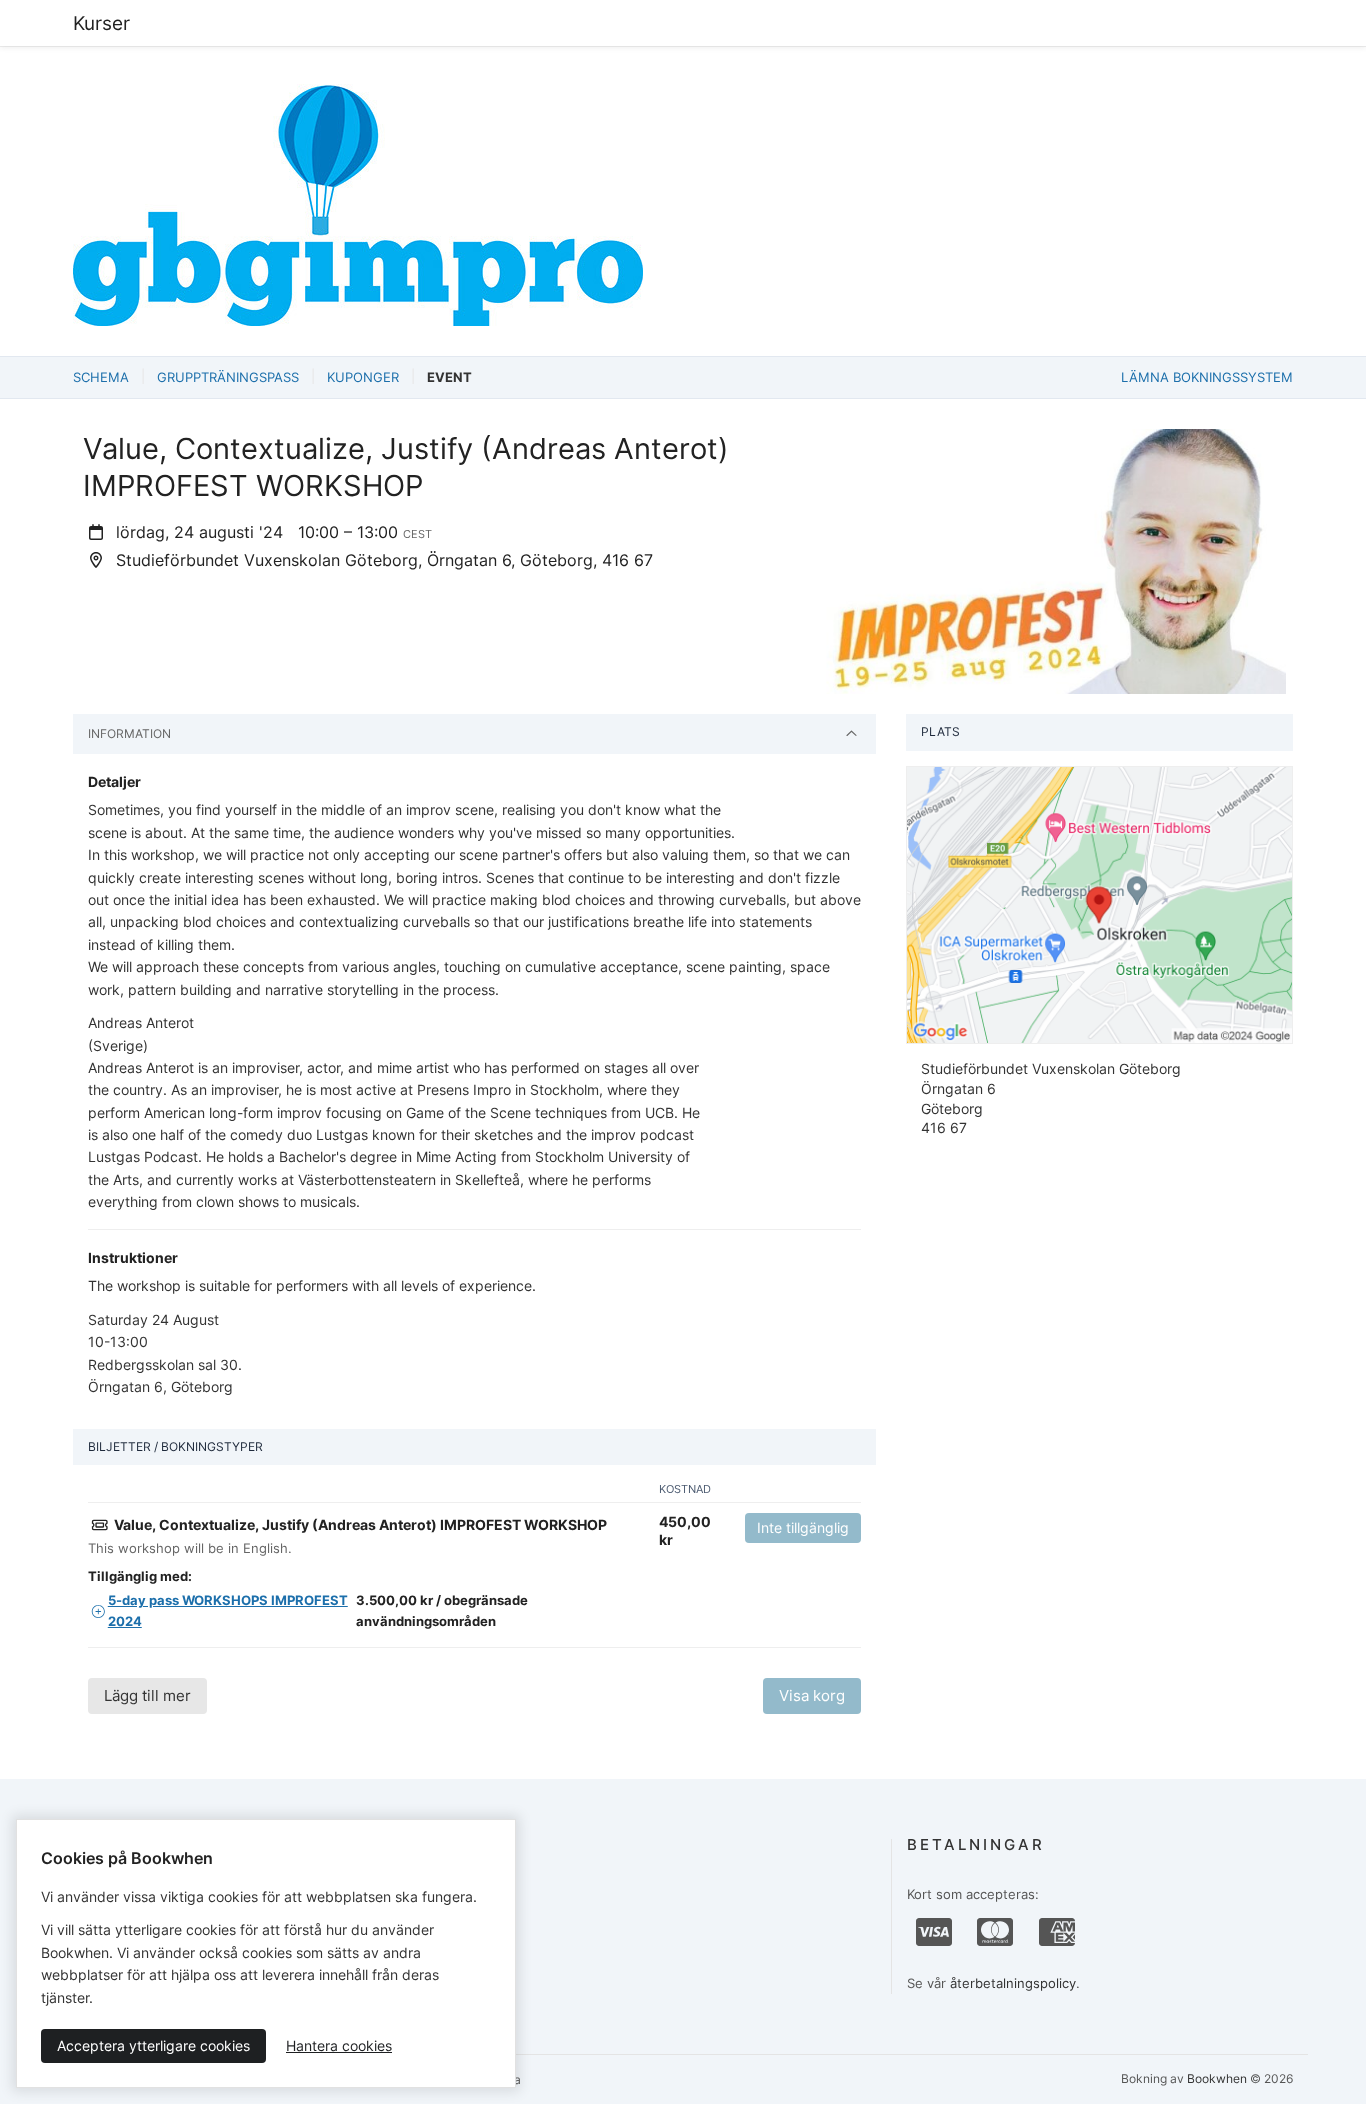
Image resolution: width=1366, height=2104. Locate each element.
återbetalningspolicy (1013, 1983)
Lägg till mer (147, 1695)
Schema (101, 377)
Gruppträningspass (228, 377)
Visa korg (812, 1695)
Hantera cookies (339, 2045)
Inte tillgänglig (803, 1527)
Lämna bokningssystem (1207, 377)
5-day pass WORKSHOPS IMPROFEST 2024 (228, 1610)
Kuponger (363, 377)
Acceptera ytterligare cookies (153, 2045)
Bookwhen (1217, 2078)
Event (449, 377)
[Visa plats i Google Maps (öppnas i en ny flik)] (1099, 904)
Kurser (101, 23)
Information (129, 733)
